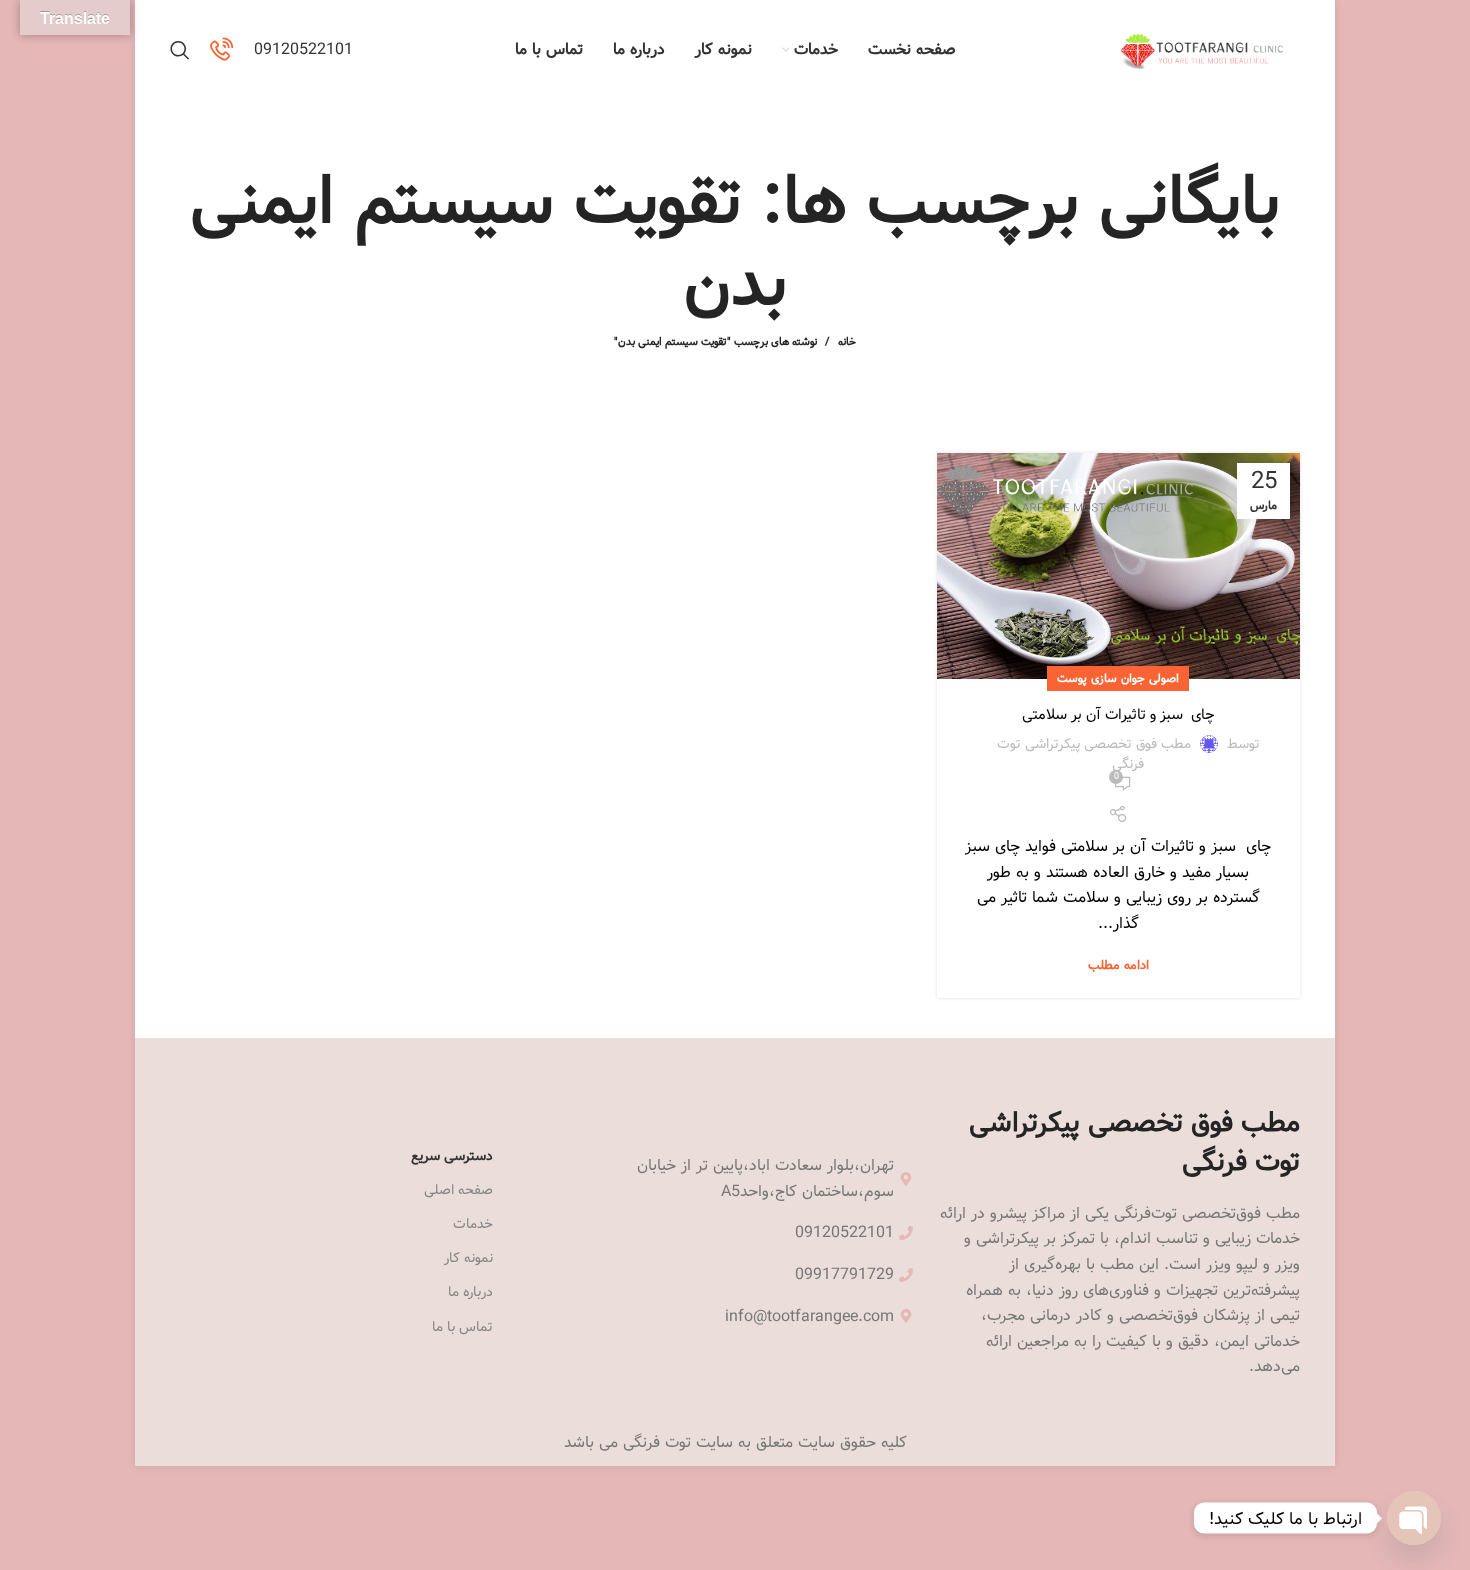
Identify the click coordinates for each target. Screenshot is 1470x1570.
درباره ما (470, 1292)
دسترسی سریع (452, 1156)
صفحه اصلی (458, 1190)
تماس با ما (462, 1327)
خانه (847, 342)
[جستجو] (180, 50)
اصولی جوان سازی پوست (1118, 678)
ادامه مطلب (1118, 965)
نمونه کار (468, 1258)
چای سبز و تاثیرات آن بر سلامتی (1118, 714)
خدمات (473, 1224)
